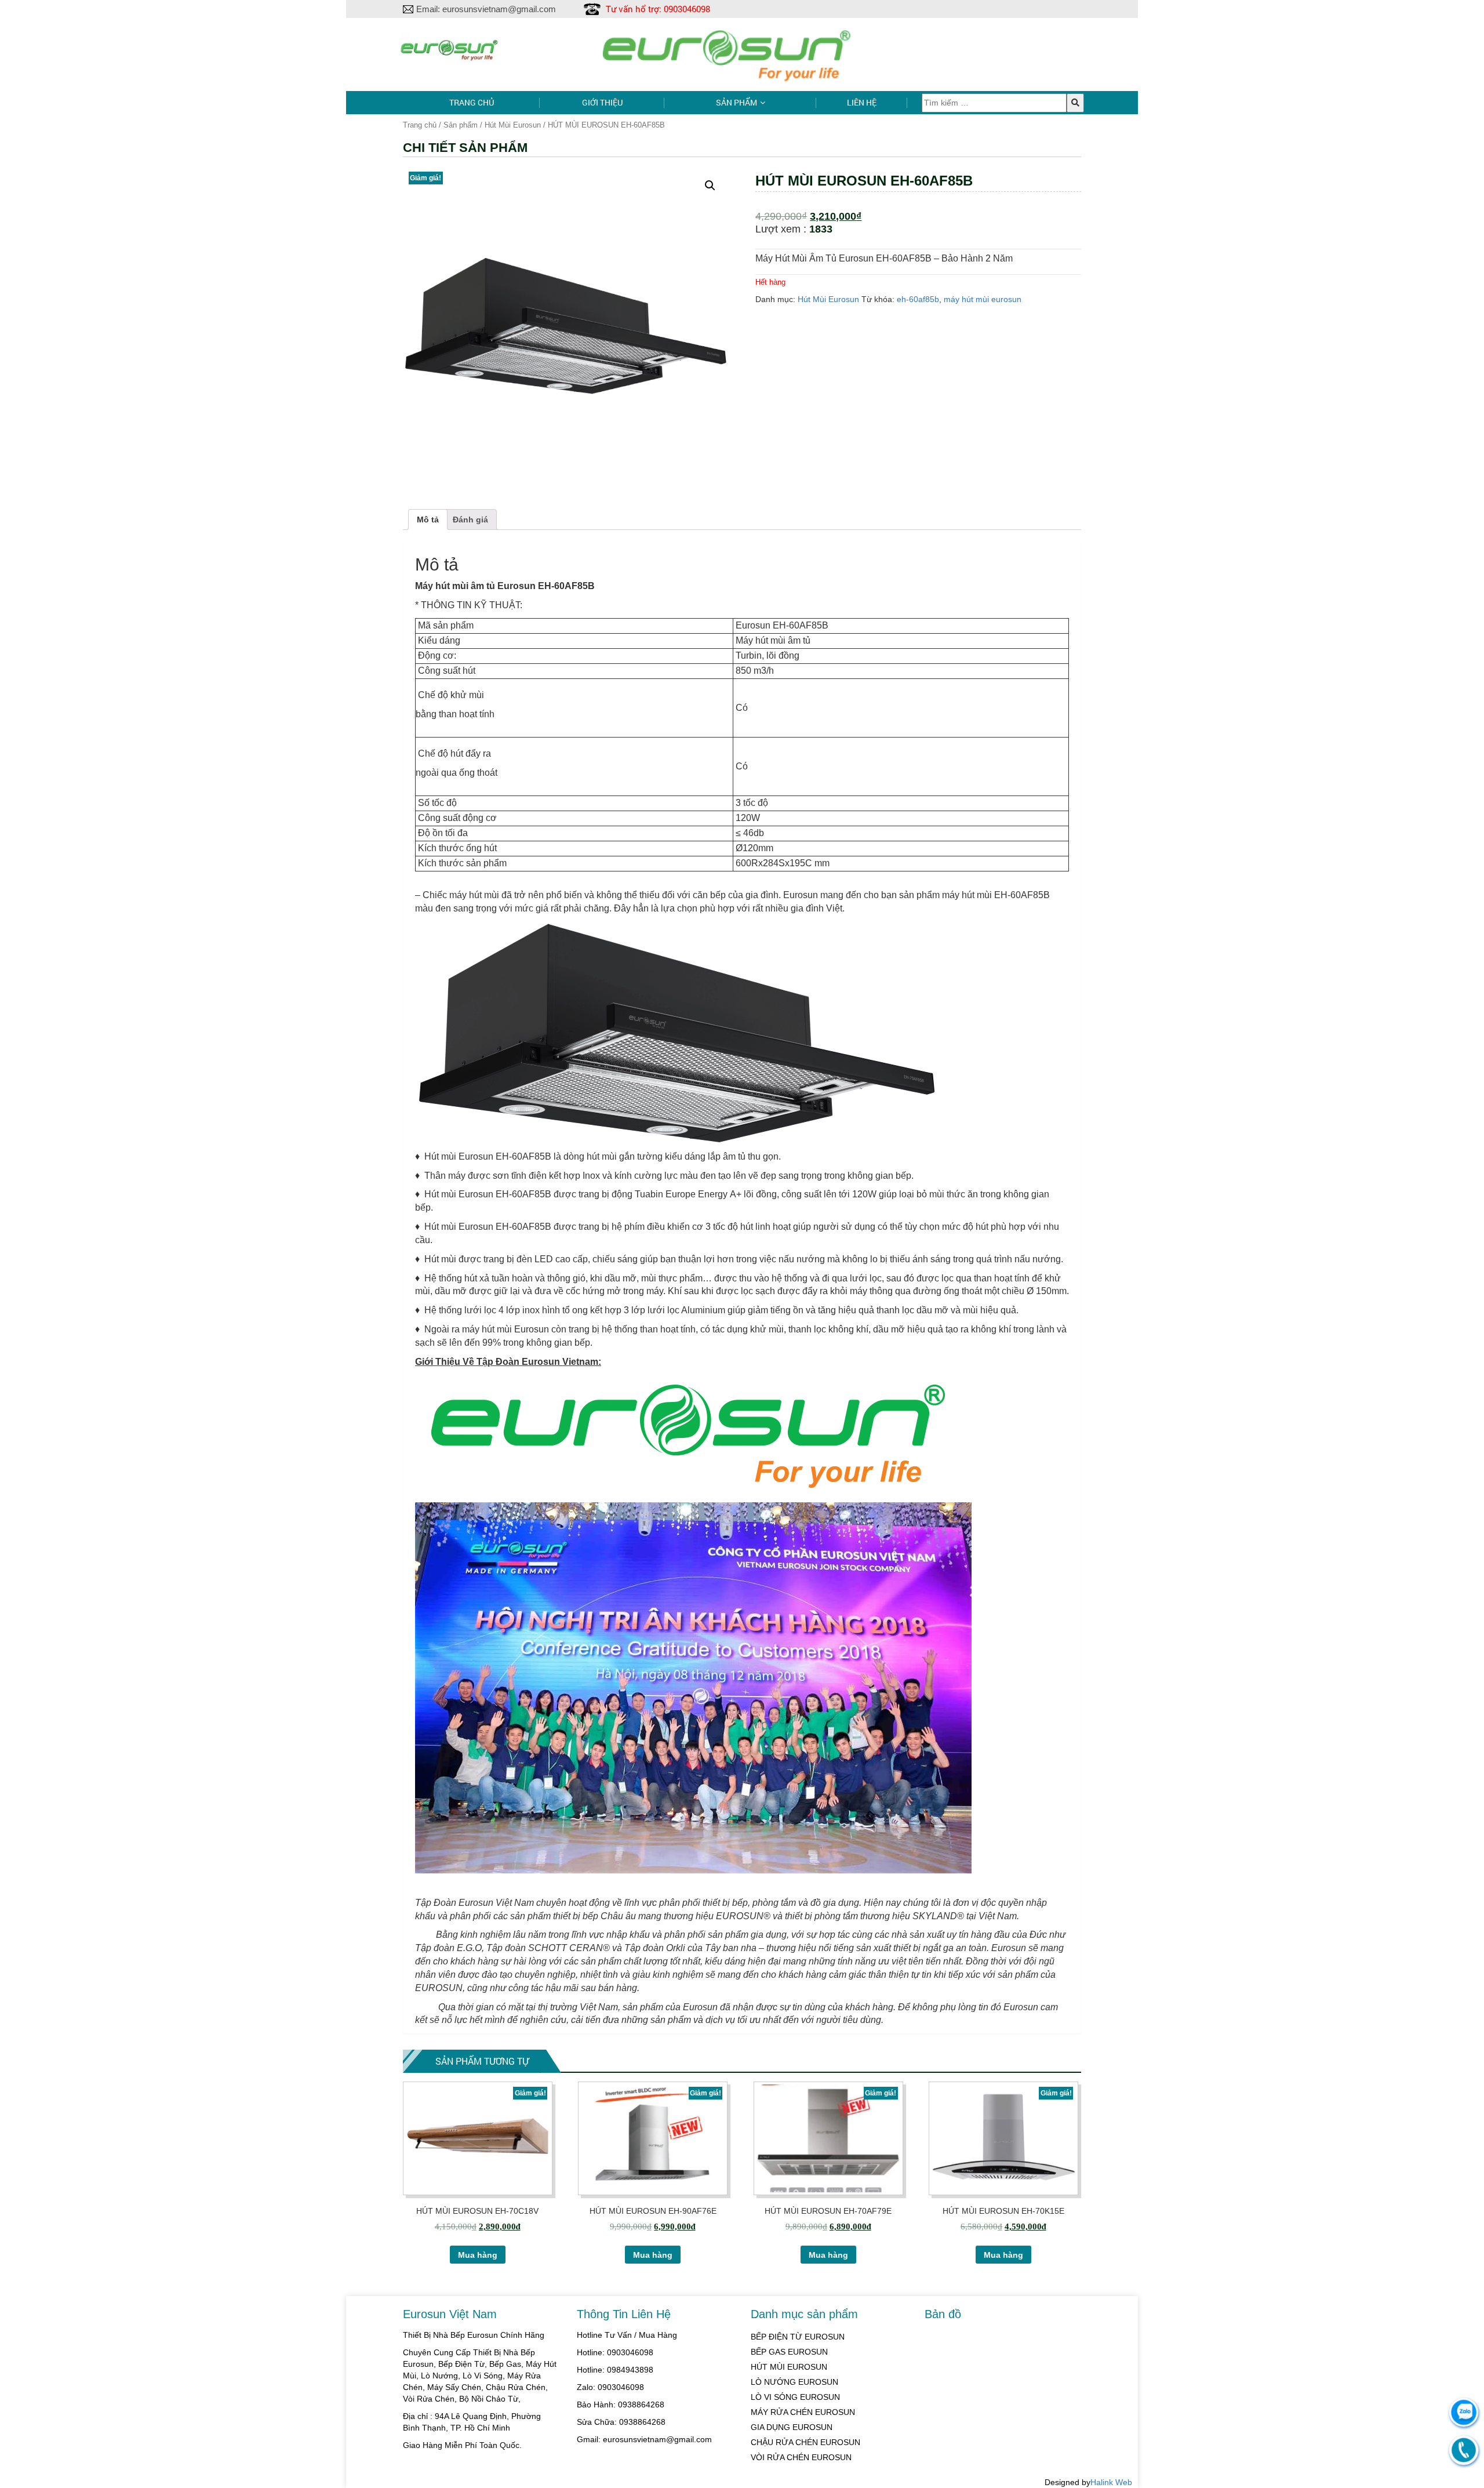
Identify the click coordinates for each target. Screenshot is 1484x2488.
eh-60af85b (918, 299)
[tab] (428, 520)
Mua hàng (478, 2255)
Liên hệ (862, 102)
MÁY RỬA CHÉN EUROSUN (803, 2412)
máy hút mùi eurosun (983, 299)
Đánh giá (470, 520)
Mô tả (428, 520)
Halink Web (1111, 2482)
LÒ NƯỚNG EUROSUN (794, 2382)
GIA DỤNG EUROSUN (792, 2427)
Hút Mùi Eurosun (513, 125)
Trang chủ (472, 102)
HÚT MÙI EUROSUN (789, 2367)
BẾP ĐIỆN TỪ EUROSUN (798, 2337)
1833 (821, 229)
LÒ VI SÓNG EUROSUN (795, 2397)
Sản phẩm (736, 102)
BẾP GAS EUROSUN (789, 2352)
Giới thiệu (602, 102)
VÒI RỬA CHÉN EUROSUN (801, 2457)
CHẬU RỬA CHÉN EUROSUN (805, 2442)
